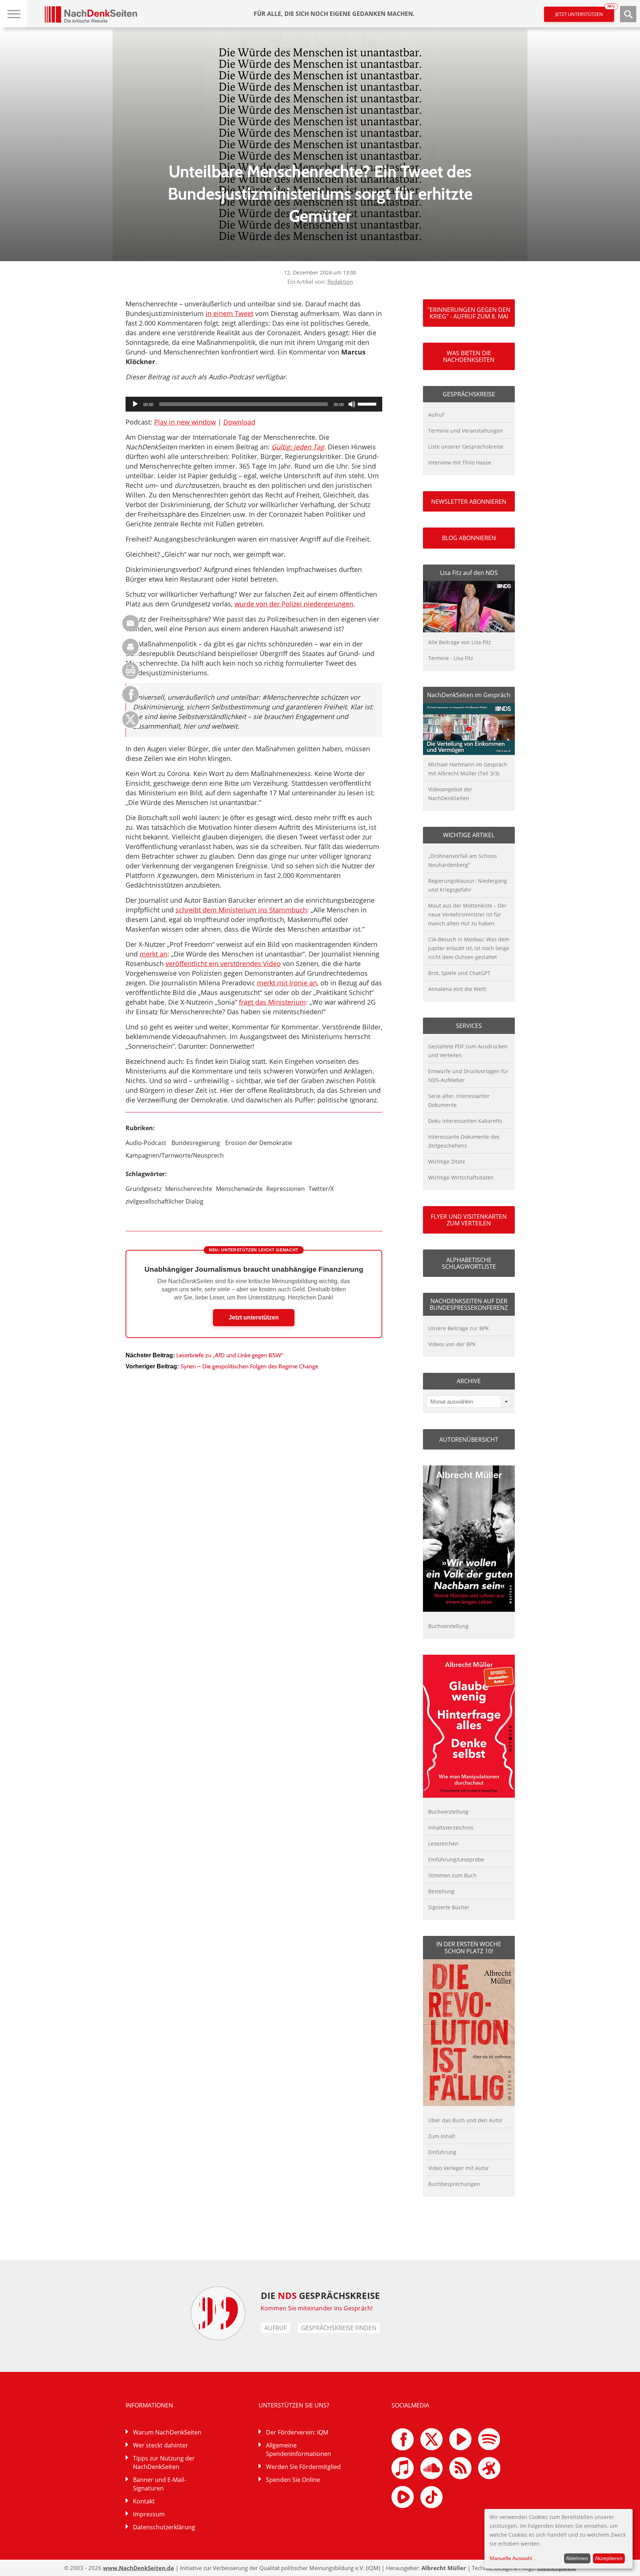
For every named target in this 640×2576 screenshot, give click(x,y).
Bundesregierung (196, 1143)
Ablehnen (577, 2558)
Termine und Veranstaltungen (466, 431)
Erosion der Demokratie (259, 1143)
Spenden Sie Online (293, 2480)
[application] (254, 404)
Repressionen (286, 1189)
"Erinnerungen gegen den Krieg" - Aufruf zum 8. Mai (469, 313)
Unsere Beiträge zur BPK (459, 1328)
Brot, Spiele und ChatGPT (459, 973)
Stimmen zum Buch (452, 1875)
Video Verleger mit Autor (459, 2168)
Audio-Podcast (146, 1143)
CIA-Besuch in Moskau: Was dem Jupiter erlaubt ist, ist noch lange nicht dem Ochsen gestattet (469, 948)
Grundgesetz (144, 1189)
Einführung (442, 2152)
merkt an (154, 954)
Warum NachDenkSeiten (167, 2432)
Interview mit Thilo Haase (460, 462)
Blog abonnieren (469, 538)
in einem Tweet (229, 313)
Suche (628, 14)
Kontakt (144, 2501)
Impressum (149, 2514)
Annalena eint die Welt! (457, 989)
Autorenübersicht (469, 1440)
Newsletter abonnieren (469, 502)
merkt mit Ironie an (287, 983)
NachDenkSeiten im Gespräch (469, 695)
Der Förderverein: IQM (297, 2432)
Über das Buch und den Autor (465, 2120)
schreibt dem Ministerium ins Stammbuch (241, 910)
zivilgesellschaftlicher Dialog (164, 1201)
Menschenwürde (239, 1189)
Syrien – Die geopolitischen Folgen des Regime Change (249, 1366)
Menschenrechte (189, 1189)
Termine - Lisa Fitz (451, 658)
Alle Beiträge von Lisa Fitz (460, 642)
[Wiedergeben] (135, 404)
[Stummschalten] (352, 404)
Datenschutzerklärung (164, 2527)
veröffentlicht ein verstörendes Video (223, 963)
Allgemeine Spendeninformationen (299, 2449)
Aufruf (436, 415)
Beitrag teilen (131, 623)
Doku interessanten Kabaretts (465, 1121)
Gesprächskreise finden (339, 2328)
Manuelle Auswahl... (513, 2558)
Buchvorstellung (448, 1626)
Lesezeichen (443, 1843)
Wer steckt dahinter (161, 2445)
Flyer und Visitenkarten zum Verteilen (469, 1220)
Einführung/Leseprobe (456, 1859)
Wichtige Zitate (447, 1161)
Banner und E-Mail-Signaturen (159, 2484)
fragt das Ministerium (272, 1002)
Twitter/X (321, 1189)
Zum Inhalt (442, 2136)
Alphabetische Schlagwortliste (469, 1263)
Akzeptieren (609, 2558)
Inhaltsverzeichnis (451, 1828)
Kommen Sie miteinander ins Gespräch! (317, 2308)
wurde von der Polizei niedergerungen (294, 604)
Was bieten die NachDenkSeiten (469, 356)
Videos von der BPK (452, 1344)
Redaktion (340, 282)
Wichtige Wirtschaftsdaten (461, 1177)
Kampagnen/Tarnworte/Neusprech (175, 1155)
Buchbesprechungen (454, 2184)
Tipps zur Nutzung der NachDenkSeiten (164, 2462)
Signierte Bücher (449, 1907)
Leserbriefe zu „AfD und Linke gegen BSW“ (230, 1355)
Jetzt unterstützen (585, 12)
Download (239, 422)
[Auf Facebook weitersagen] (131, 701)
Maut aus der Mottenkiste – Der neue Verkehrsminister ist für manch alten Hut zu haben (467, 914)
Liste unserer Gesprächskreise (466, 447)
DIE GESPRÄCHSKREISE (320, 2295)
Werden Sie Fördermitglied (303, 2467)
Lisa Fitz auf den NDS (469, 573)
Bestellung (441, 1891)
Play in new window (185, 422)
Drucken (131, 647)
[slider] (368, 403)
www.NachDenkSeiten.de (139, 2568)
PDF (131, 671)
